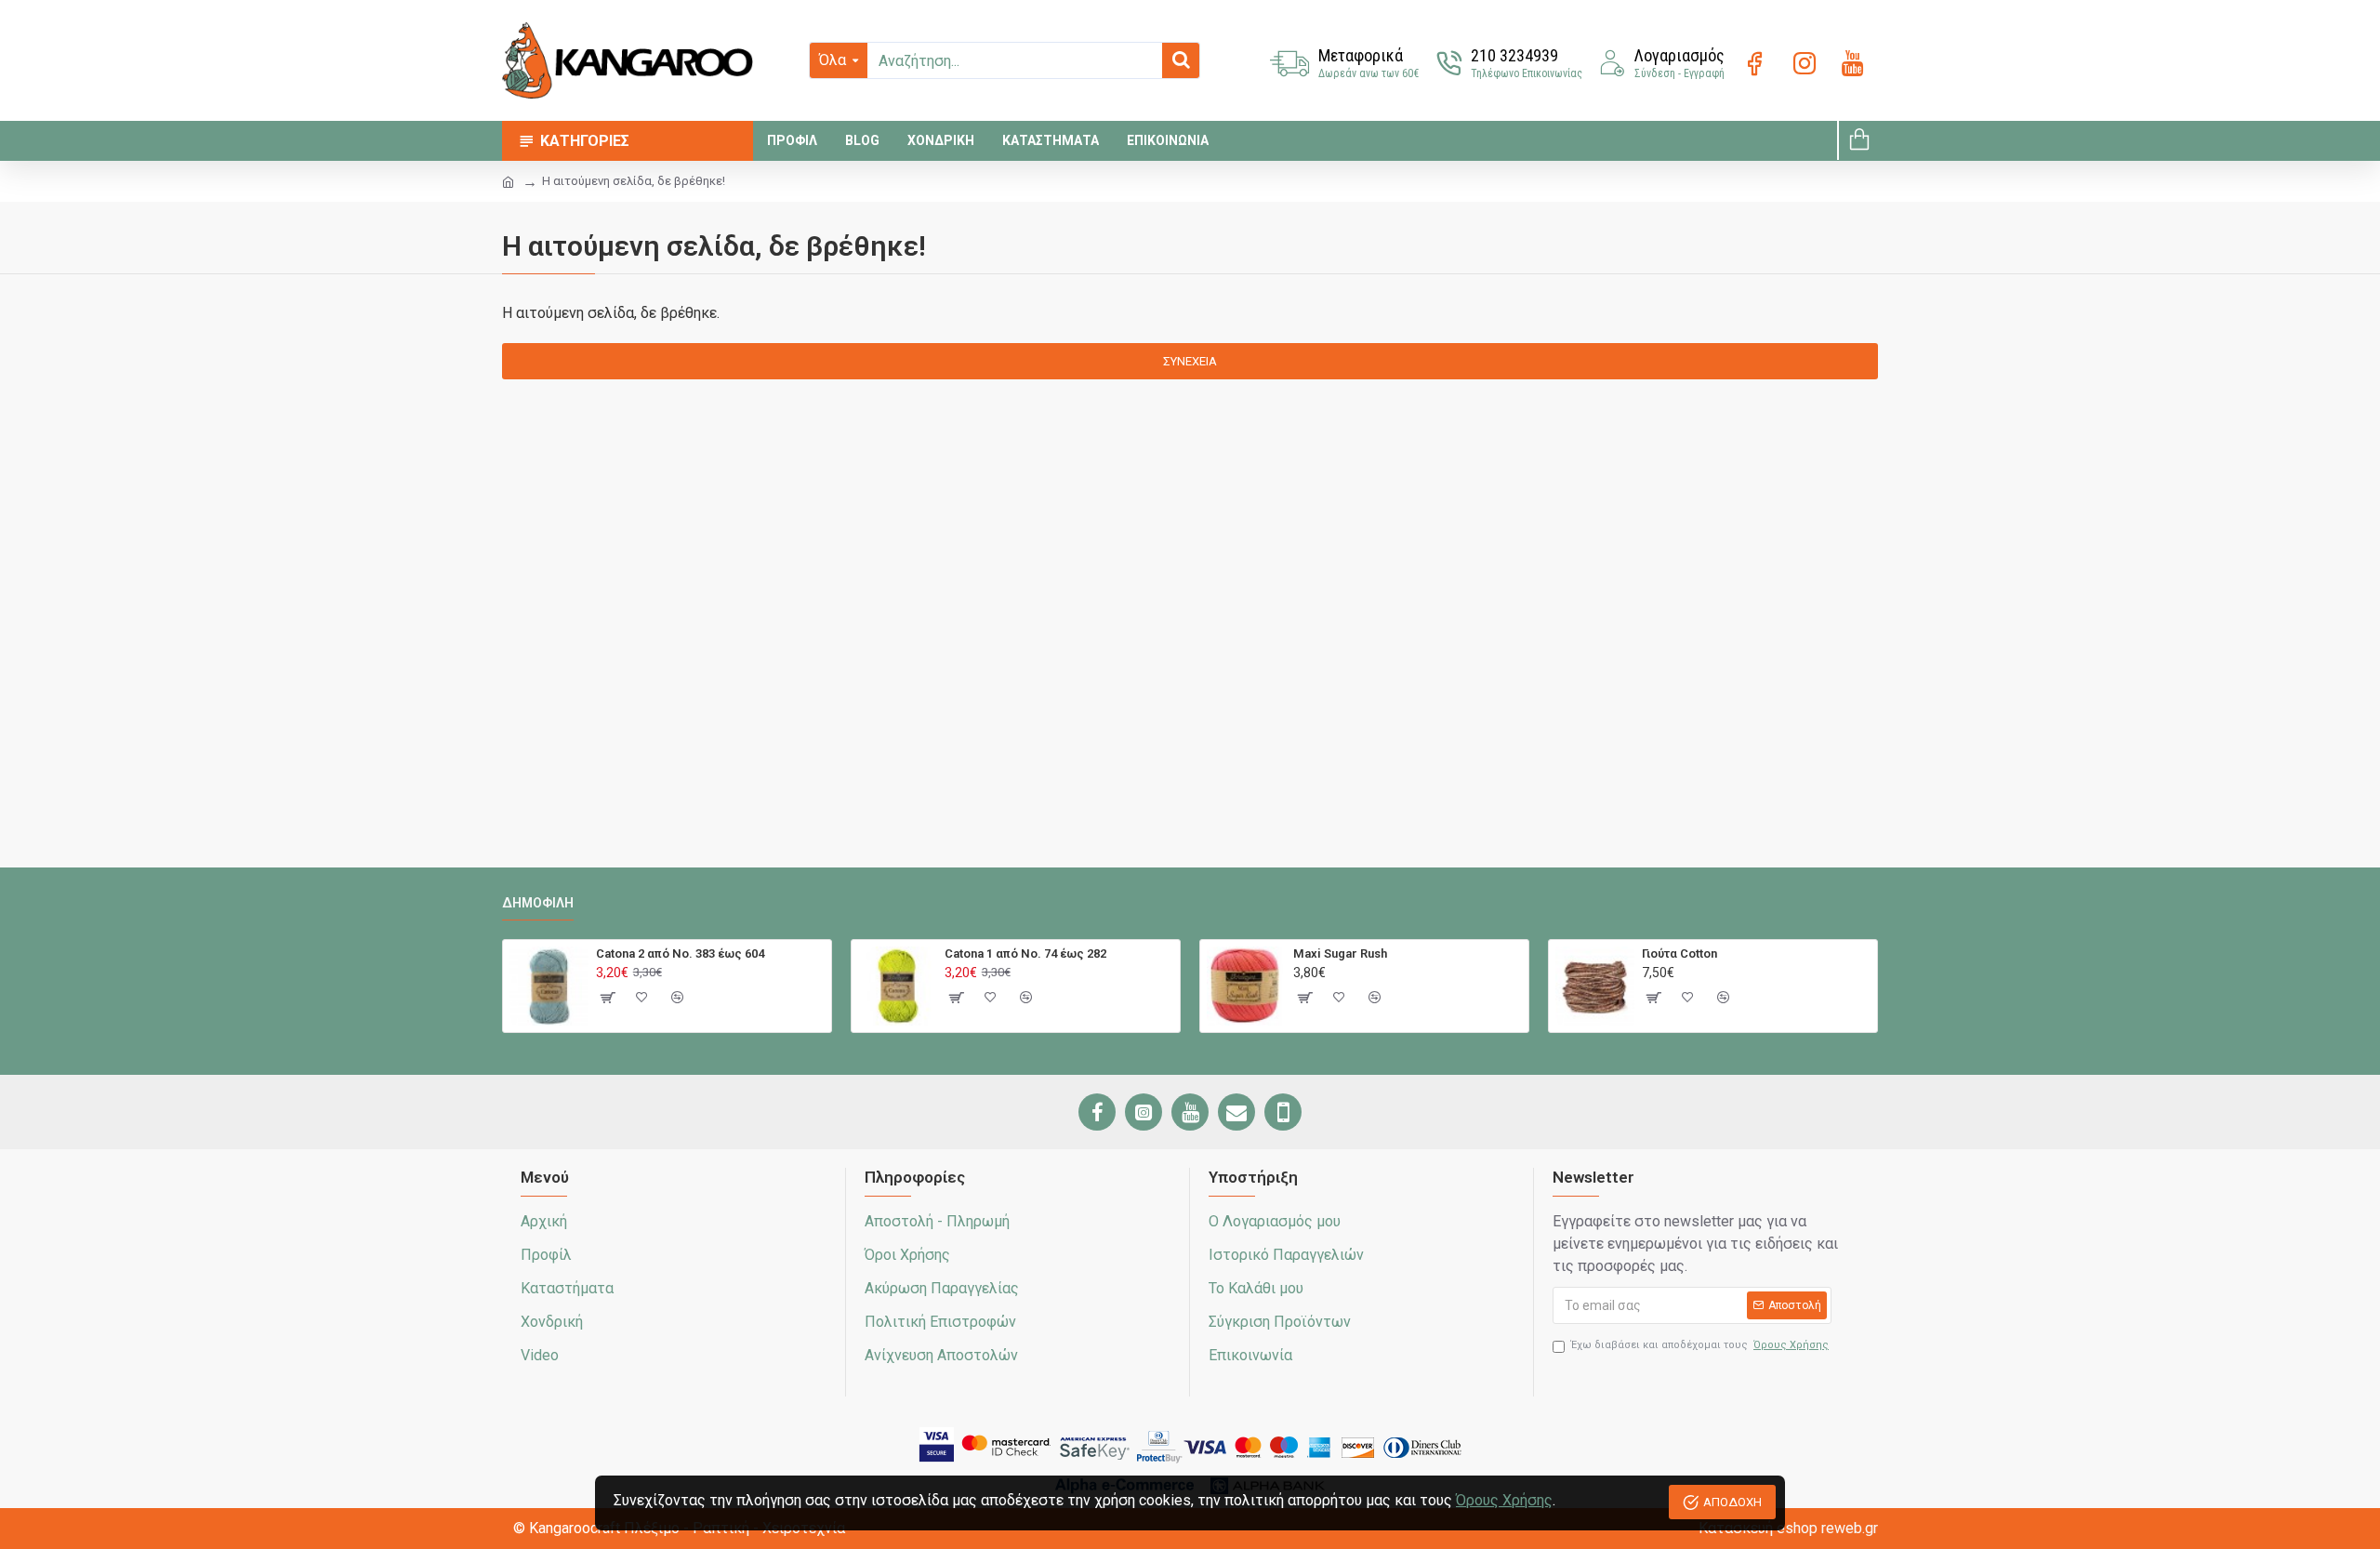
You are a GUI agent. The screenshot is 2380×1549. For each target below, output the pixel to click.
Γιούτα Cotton (1679, 953)
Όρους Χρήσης (1504, 1500)
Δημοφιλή (538, 903)
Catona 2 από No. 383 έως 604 (680, 953)
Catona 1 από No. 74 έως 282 (1025, 953)
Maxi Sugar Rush (1340, 953)
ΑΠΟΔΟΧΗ (1732, 1502)
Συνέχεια (1190, 361)
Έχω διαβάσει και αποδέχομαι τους (1700, 1345)
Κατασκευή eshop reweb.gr (1788, 1528)
